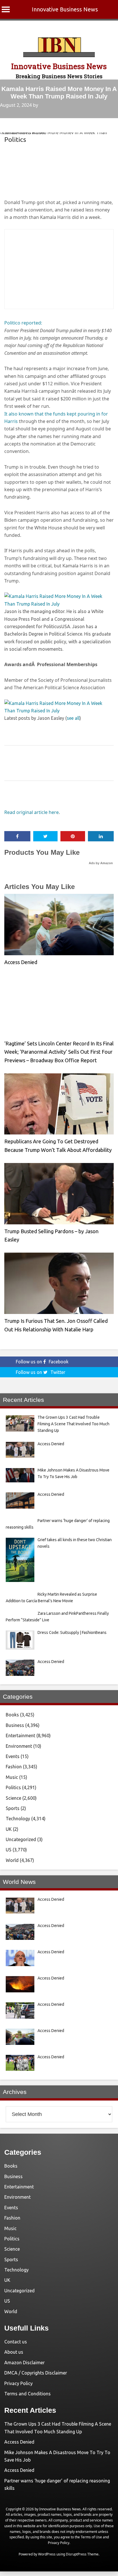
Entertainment (20, 1736)
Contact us (16, 2342)
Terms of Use (91, 2537)
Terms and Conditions (27, 2394)
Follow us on (42, 1362)
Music (12, 1777)
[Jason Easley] (59, 604)
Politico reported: (23, 323)
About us (14, 2352)
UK (9, 1829)
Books (12, 1715)
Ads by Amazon (101, 863)
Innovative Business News (65, 9)
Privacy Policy (18, 2383)
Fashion (14, 1767)
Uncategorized (21, 1839)
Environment (19, 1746)
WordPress (47, 2554)
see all (73, 718)
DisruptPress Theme (82, 2554)
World (12, 1860)
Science (13, 1798)
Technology (18, 1819)
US (9, 1850)
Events (13, 1756)
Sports (13, 1808)
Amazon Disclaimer (24, 2363)
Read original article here (32, 812)
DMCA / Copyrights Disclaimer (36, 2373)
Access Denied (21, 962)
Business (15, 1725)
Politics (15, 139)
